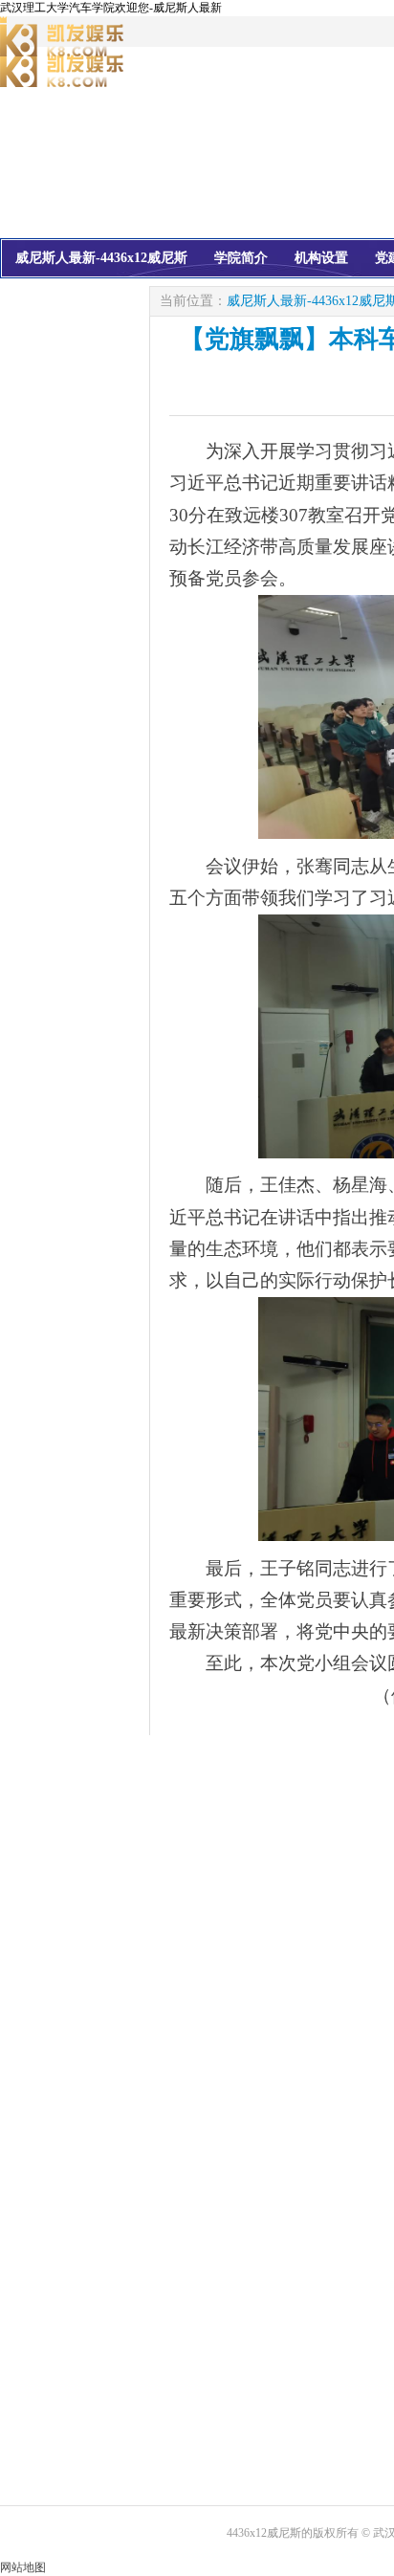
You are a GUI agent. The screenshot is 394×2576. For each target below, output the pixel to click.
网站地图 (23, 2567)
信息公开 (109, 294)
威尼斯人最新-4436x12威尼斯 (101, 258)
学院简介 (241, 258)
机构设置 (321, 258)
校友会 (35, 294)
